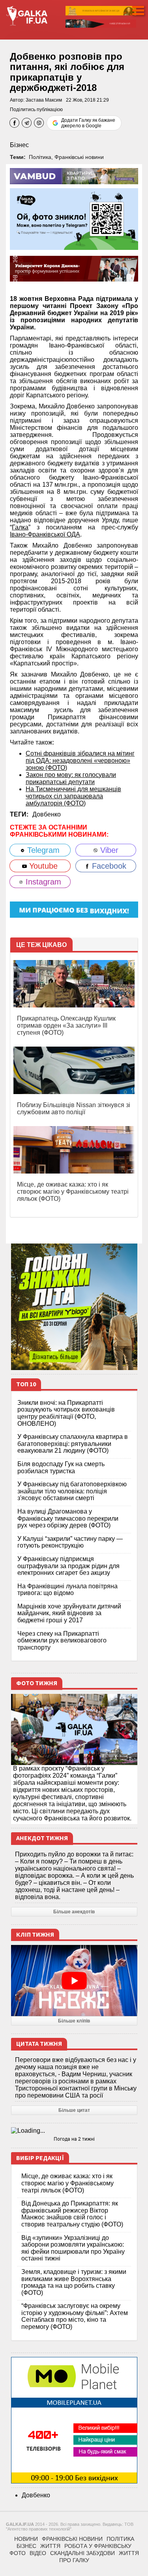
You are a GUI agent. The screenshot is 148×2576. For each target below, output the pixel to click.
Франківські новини (79, 157)
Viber (108, 850)
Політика (40, 157)
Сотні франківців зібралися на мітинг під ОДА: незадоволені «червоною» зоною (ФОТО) (80, 761)
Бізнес (19, 145)
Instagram (42, 882)
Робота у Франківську (98, 2546)
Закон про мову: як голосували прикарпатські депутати (71, 778)
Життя (50, 2546)
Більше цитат (74, 2110)
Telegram (42, 850)
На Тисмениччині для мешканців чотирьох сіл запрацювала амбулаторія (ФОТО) (73, 796)
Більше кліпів (74, 2021)
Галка (20, 527)
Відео (38, 2553)
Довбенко (47, 814)
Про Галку (74, 2560)
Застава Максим (44, 100)
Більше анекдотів (74, 1912)
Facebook (108, 866)
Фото (18, 2553)
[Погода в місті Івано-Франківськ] (74, 2131)
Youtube (42, 866)
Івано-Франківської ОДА (45, 534)
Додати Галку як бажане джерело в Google (88, 123)
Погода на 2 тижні (74, 2139)
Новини (26, 2539)
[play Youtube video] (74, 1981)
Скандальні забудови (82, 2553)
